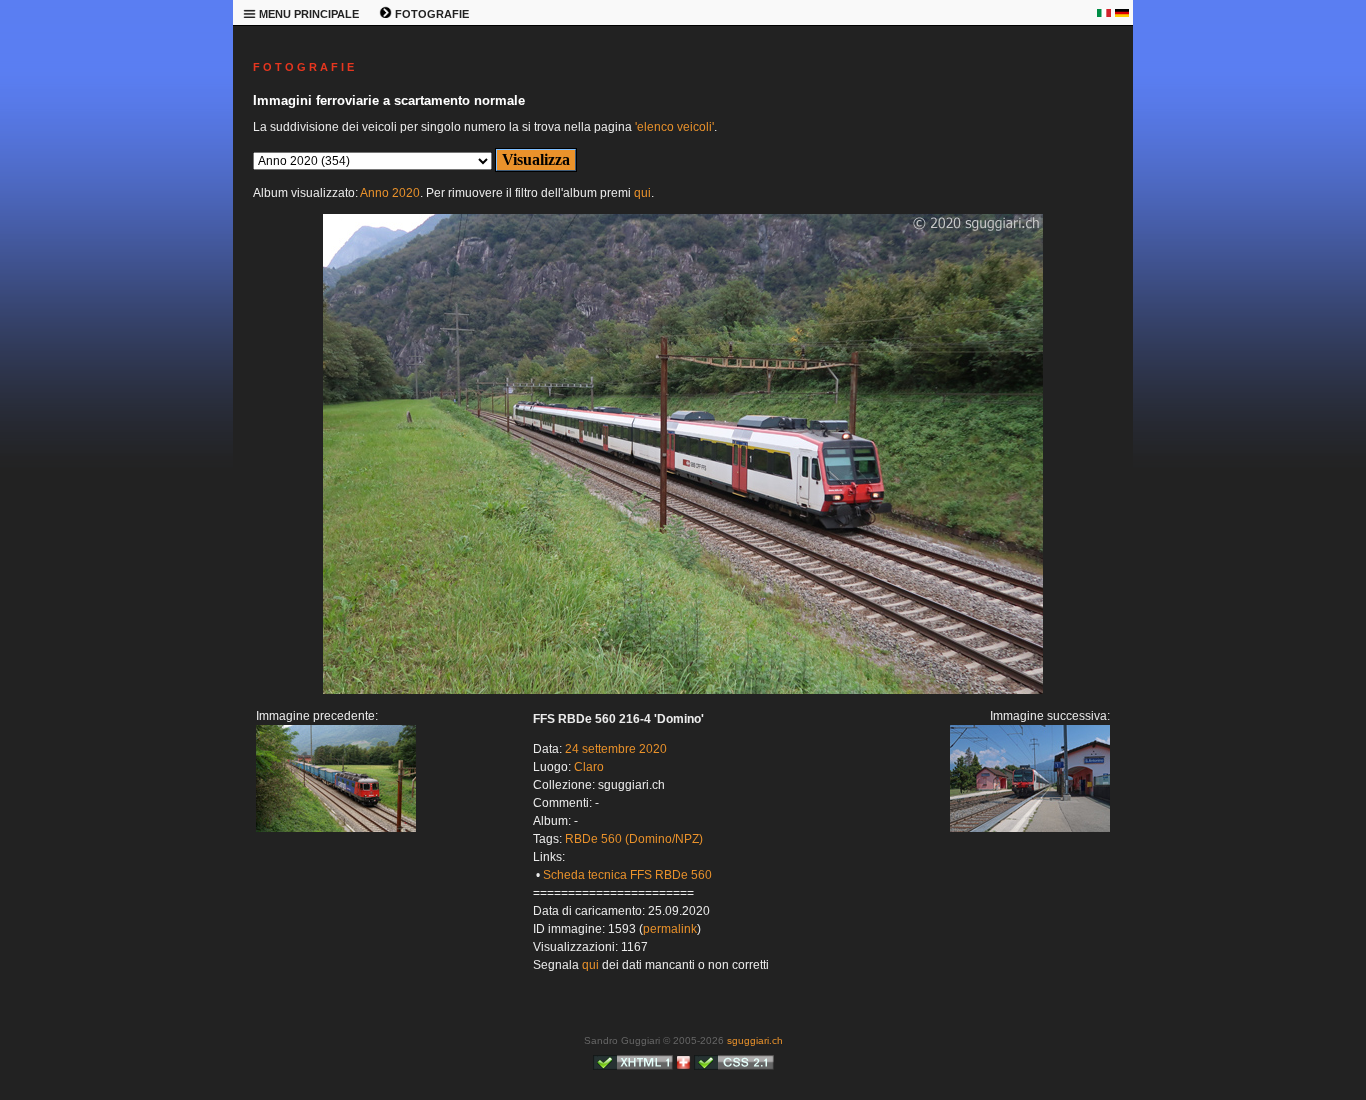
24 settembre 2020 (616, 749)
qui (642, 193)
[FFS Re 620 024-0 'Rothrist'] (336, 828)
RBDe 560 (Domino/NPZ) (634, 839)
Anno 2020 (390, 193)
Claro (589, 767)
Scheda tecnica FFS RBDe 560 (627, 875)
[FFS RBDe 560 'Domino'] (683, 690)
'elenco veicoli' (674, 127)
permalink (670, 929)
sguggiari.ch (755, 1040)
